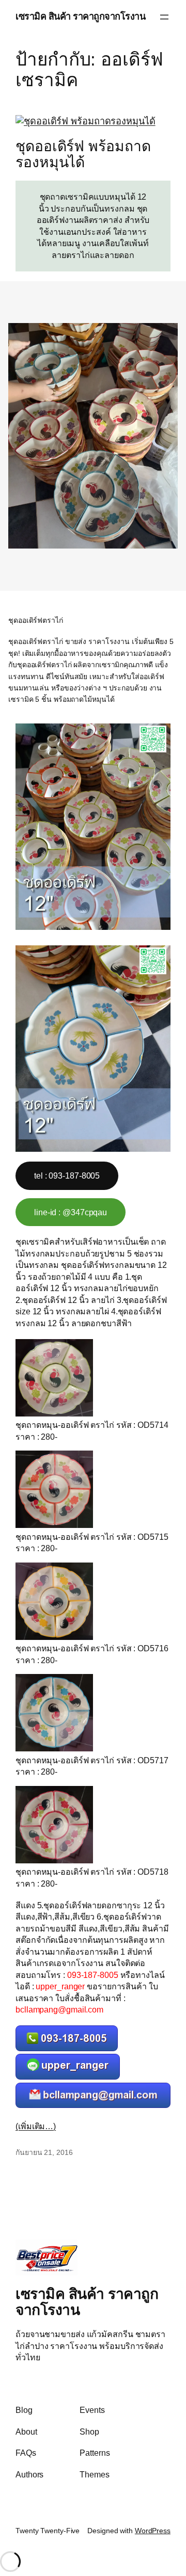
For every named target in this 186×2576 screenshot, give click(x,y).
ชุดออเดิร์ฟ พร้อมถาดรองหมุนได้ (83, 155)
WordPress (153, 2531)
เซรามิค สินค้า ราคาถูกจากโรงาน (80, 17)
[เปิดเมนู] (164, 17)
